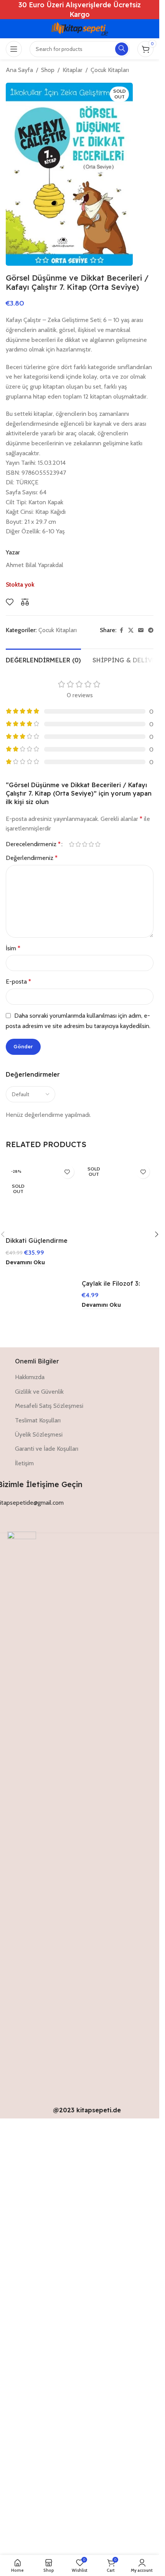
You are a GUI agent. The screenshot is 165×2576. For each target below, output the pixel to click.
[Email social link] (141, 630)
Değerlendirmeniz (32, 858)
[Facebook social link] (121, 630)
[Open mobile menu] (14, 49)
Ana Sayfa (19, 70)
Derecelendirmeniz (33, 844)
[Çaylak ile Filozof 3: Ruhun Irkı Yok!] (118, 1448)
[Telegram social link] (151, 630)
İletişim (24, 1902)
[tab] (43, 659)
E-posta (18, 982)
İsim (13, 948)
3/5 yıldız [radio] (85, 844)
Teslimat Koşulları (38, 1859)
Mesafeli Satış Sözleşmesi (49, 1845)
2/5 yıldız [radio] (78, 844)
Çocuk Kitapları (110, 70)
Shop (48, 70)
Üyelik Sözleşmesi (39, 1874)
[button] (157, 1465)
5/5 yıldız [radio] (98, 844)
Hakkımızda (30, 1817)
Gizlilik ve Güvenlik (39, 1831)
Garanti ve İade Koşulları (47, 1888)
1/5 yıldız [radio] (72, 844)
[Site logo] (80, 28)
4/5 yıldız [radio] (91, 844)
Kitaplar (73, 70)
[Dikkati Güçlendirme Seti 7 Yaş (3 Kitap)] (42, 1448)
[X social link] (131, 630)
